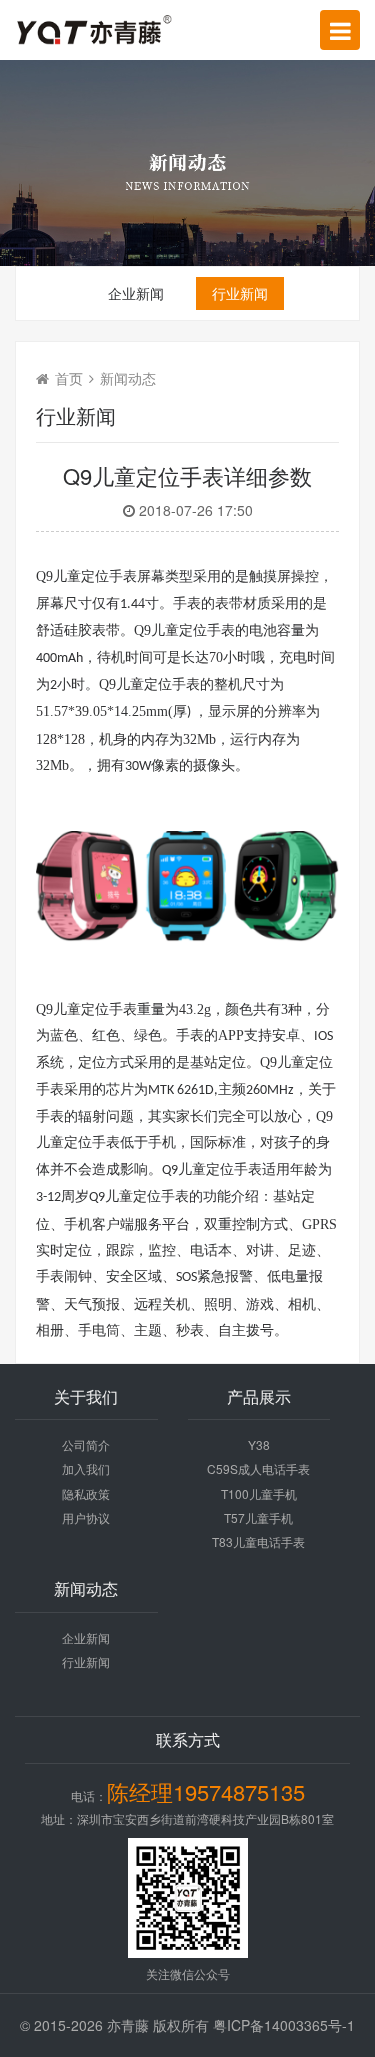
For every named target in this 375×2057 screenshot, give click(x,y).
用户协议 (86, 1517)
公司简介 (86, 1444)
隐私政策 (86, 1493)
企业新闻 (136, 293)
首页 (69, 378)
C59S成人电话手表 (258, 1468)
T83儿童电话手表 (258, 1541)
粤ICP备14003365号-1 (284, 2025)
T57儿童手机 (258, 1517)
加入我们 (86, 1468)
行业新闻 (240, 293)
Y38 (259, 1444)
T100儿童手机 (259, 1493)
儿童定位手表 (158, 684)
